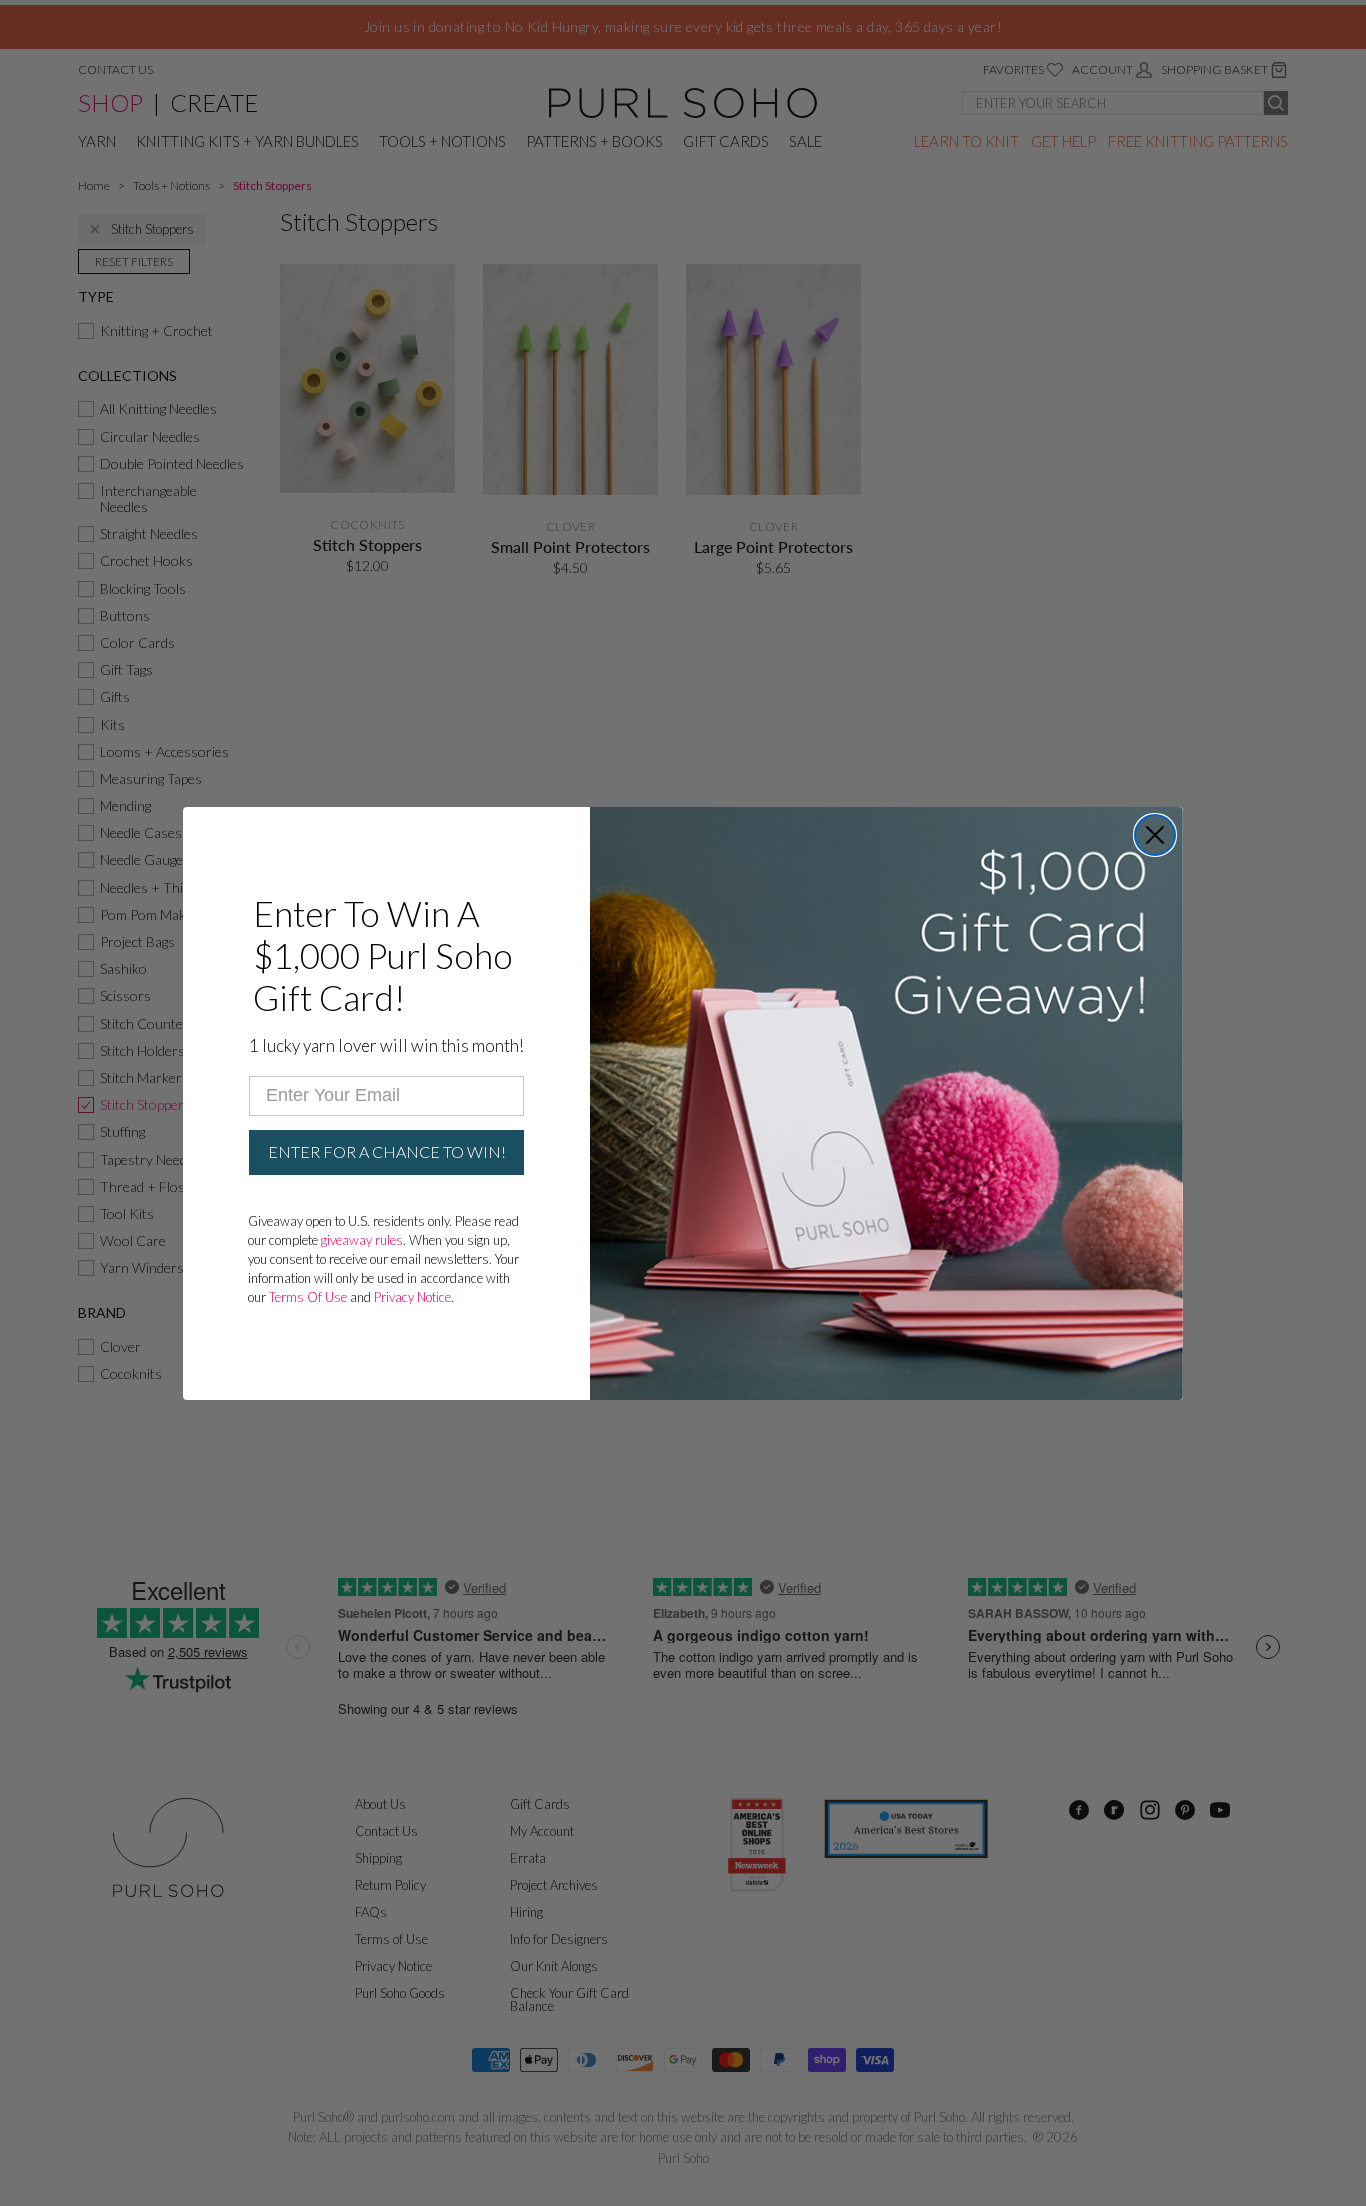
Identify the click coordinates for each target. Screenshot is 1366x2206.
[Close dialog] (1155, 835)
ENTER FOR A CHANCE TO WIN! (387, 1151)
